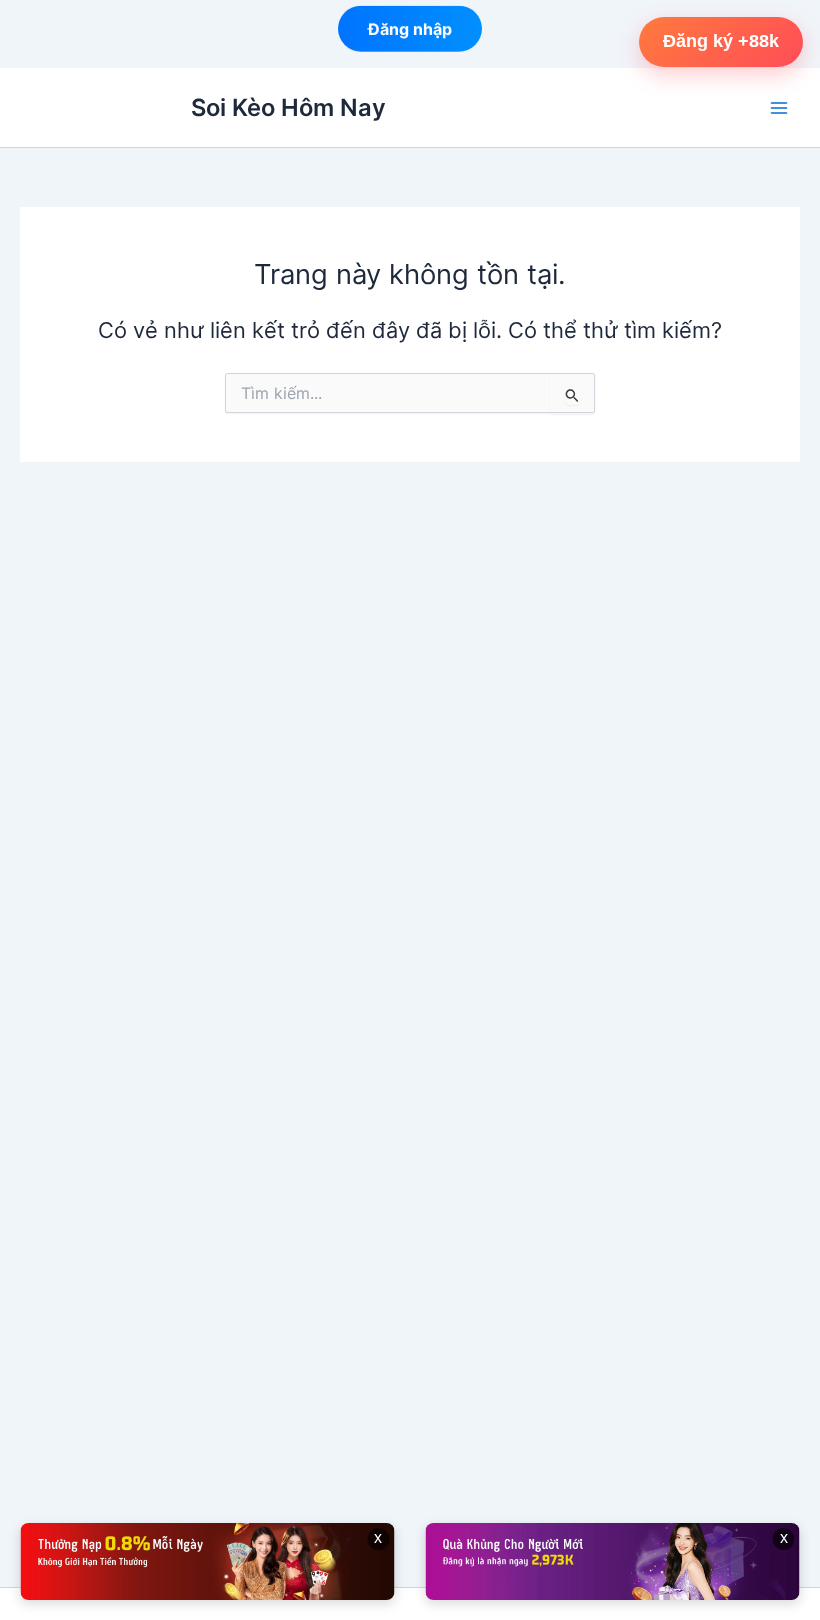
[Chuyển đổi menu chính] (779, 108)
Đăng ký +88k (721, 41)
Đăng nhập (410, 28)
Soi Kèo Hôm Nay (288, 107)
